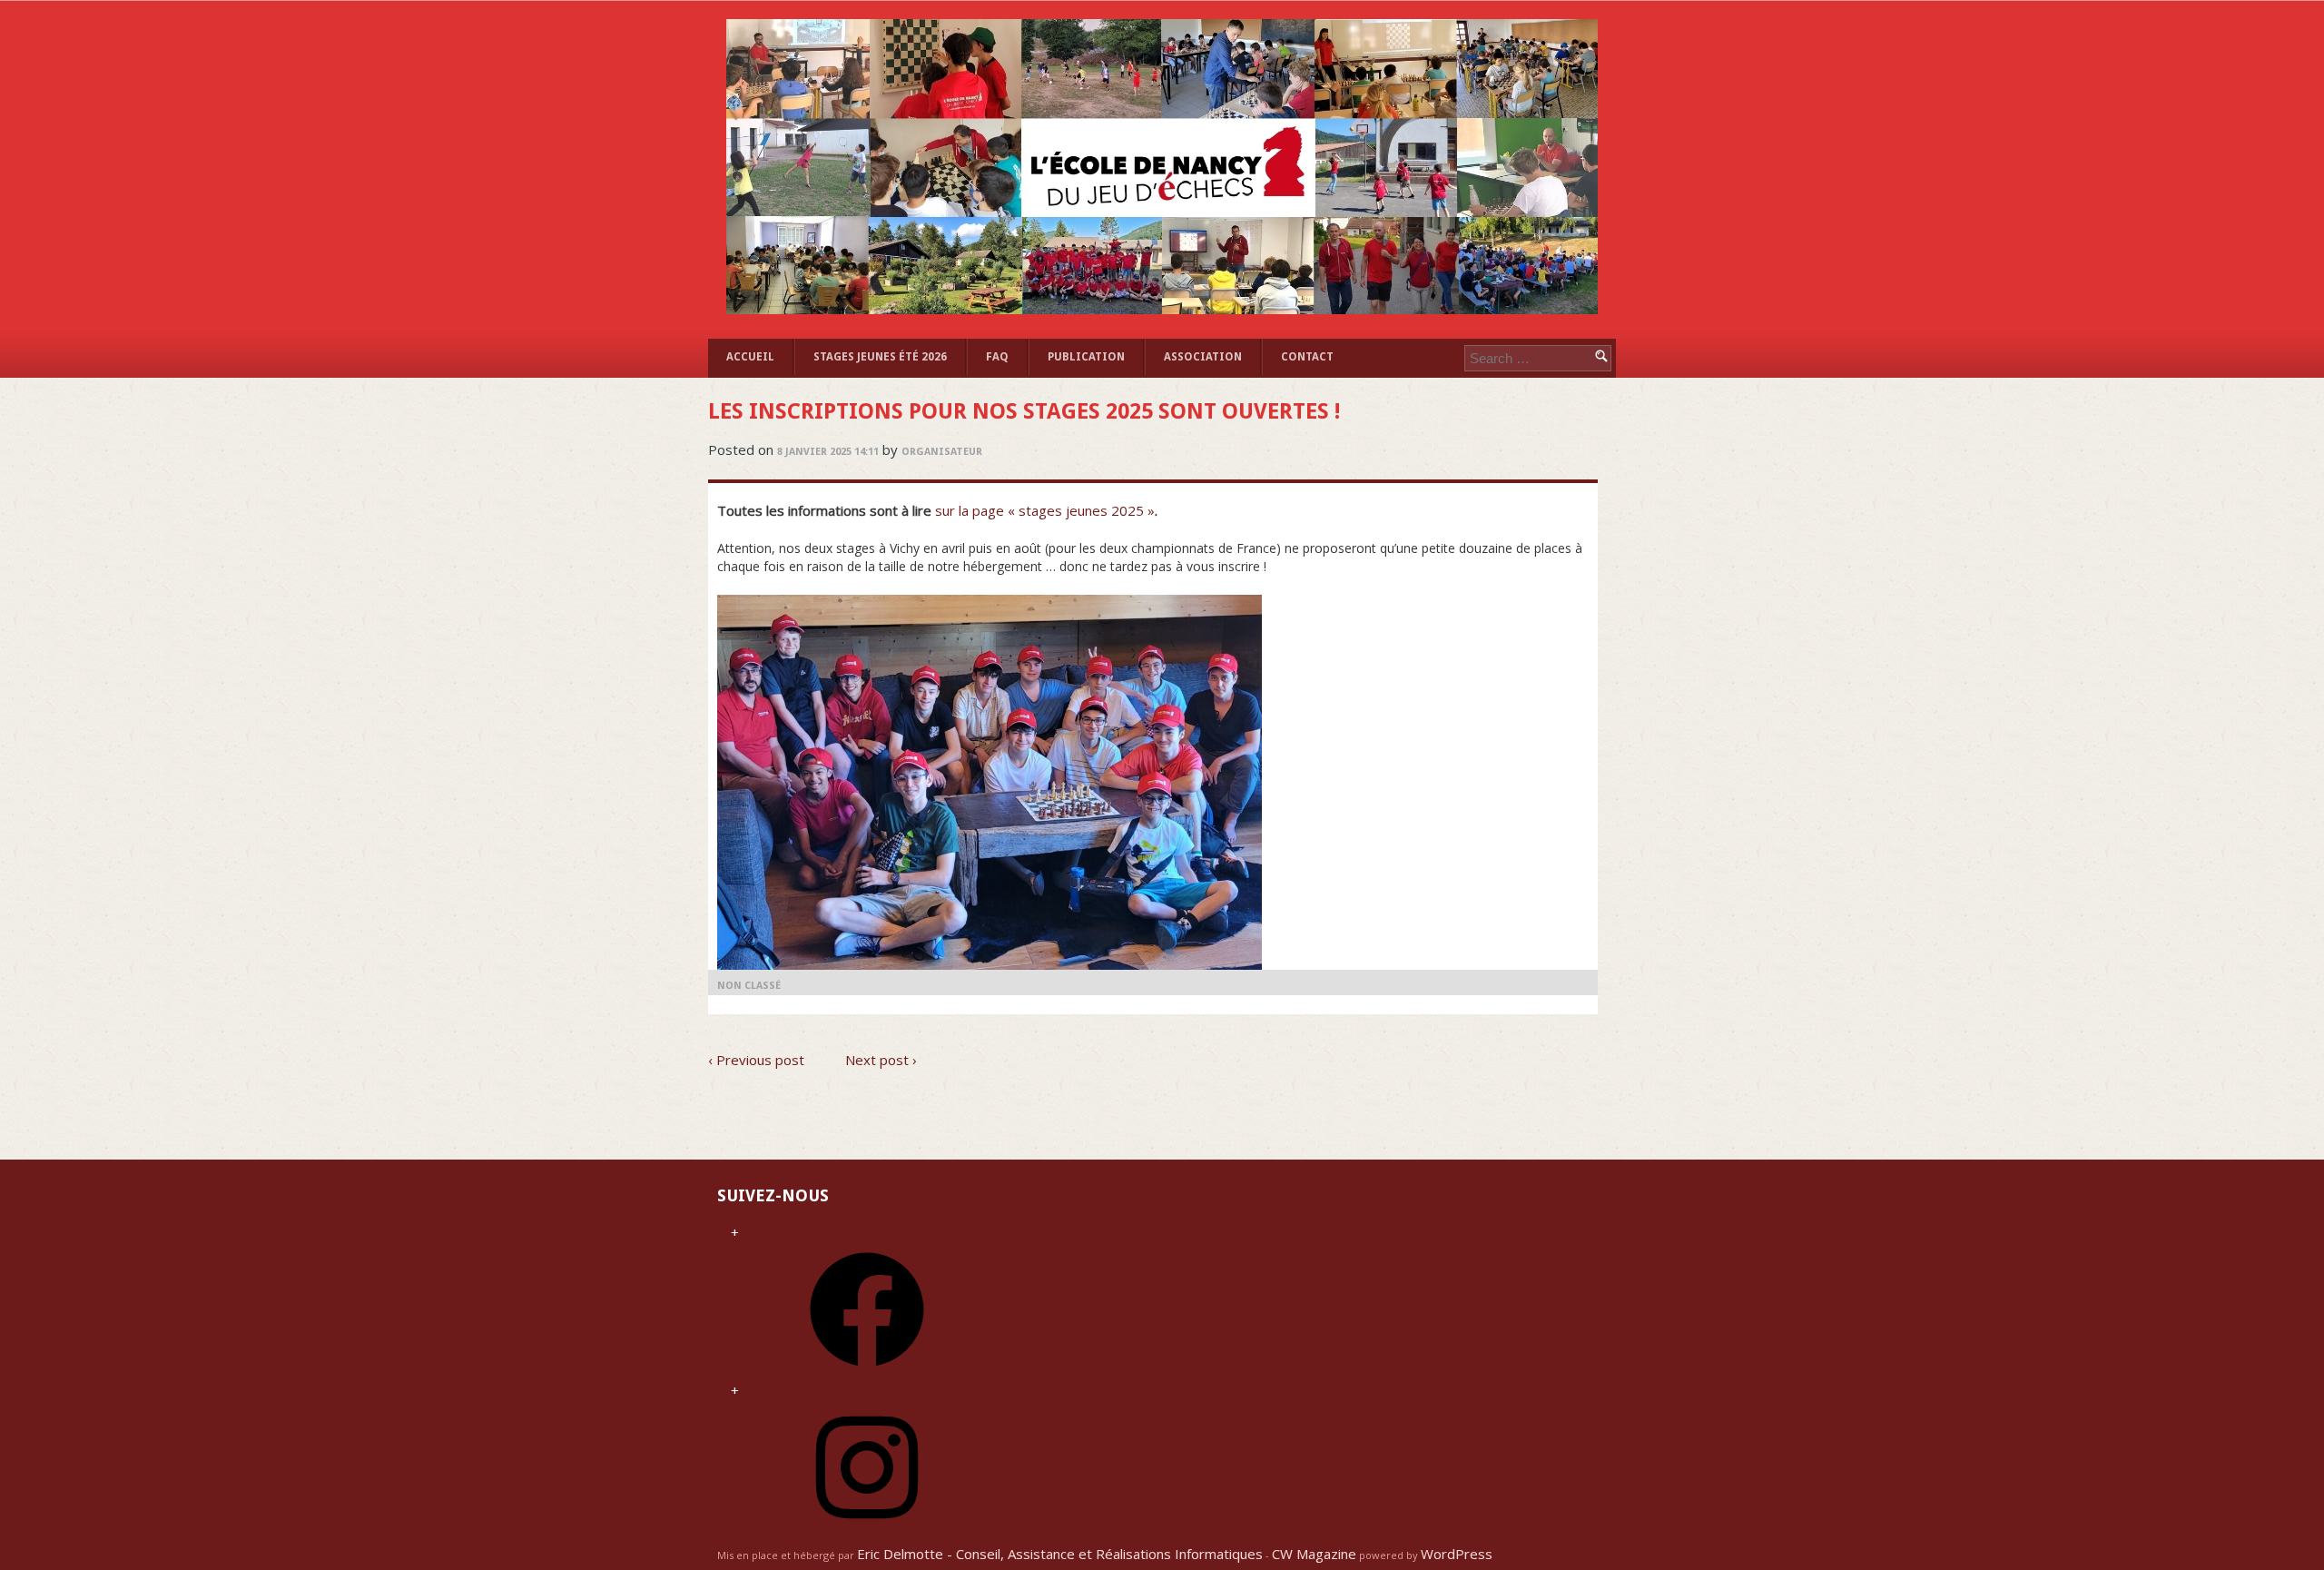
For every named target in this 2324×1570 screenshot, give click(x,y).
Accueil (750, 357)
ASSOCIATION (1203, 357)
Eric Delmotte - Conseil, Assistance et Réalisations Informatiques (1060, 1554)
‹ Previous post (756, 1060)
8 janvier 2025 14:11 (828, 452)
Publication (1086, 357)
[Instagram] (867, 1530)
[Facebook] (867, 1372)
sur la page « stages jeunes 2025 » (1045, 510)
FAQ (997, 357)
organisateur (942, 452)
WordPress (1457, 1554)
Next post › (881, 1060)
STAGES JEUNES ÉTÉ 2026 (880, 357)
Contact (1307, 357)
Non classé (749, 986)
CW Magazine (1314, 1554)
